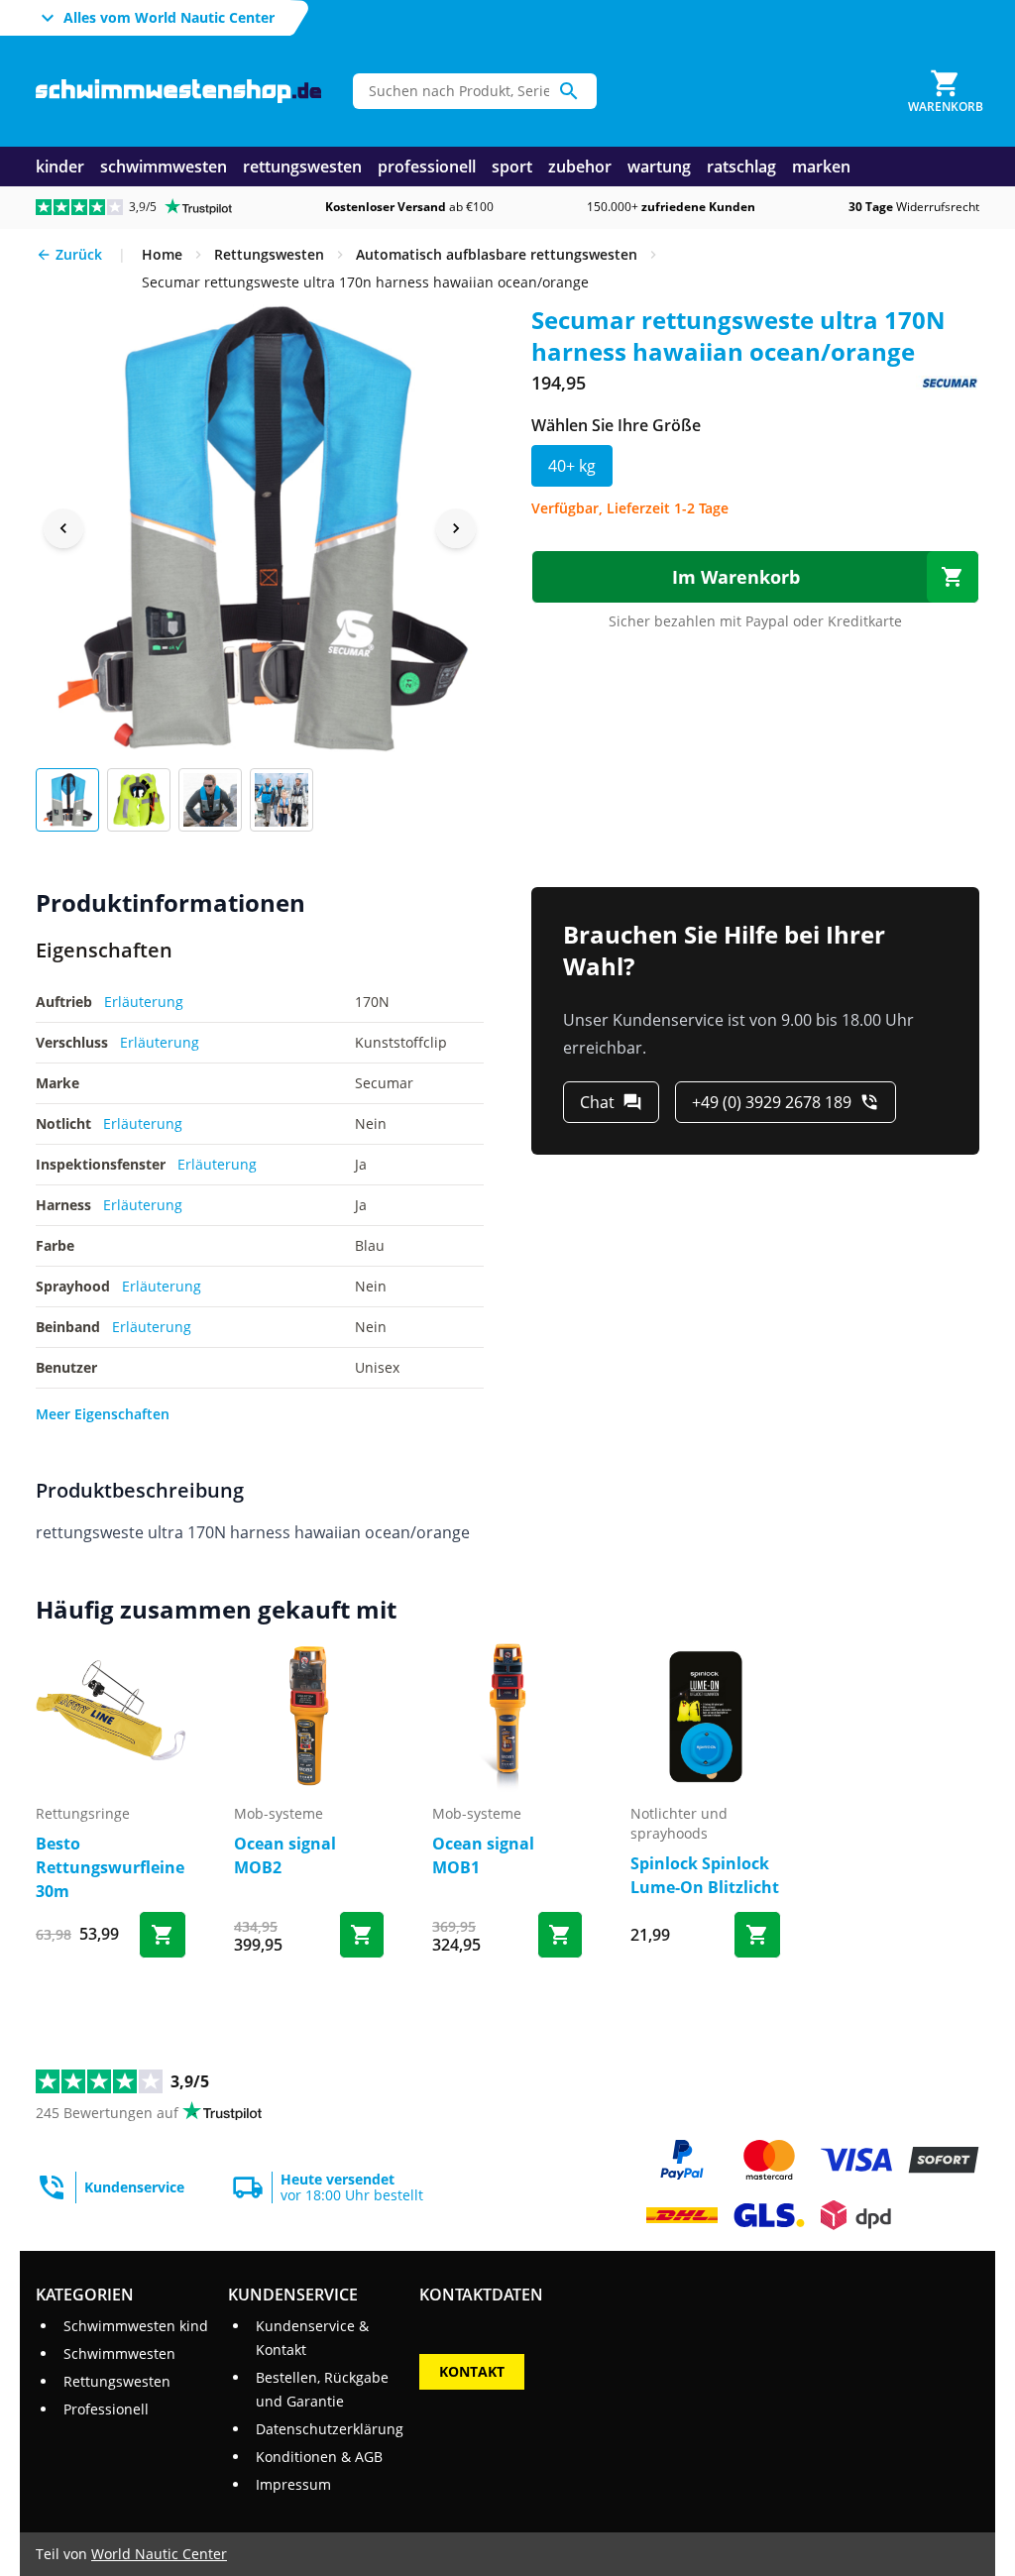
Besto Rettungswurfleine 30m (110, 1867)
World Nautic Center (159, 2554)
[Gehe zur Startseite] (178, 92)
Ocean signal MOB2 (285, 1855)
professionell (427, 167)
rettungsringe (83, 1813)
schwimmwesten (164, 167)
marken (821, 167)
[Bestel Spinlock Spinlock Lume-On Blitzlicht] (757, 1935)
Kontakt (472, 2371)
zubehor (580, 167)
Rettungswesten (117, 2381)
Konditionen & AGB (319, 2457)
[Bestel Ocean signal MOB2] (362, 1935)
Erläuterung (144, 1002)
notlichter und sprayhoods (679, 1823)
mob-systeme (279, 1813)
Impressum (293, 2484)
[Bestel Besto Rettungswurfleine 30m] (163, 1935)
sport (512, 167)
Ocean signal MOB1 (483, 1855)
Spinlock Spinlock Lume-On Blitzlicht (705, 1875)
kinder (60, 167)
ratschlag (741, 167)
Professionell (106, 2409)
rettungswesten (302, 167)
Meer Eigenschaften (103, 1414)
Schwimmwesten (119, 2353)
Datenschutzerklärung (330, 2429)
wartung (659, 167)
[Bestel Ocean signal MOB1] (560, 1935)
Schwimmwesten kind (136, 2326)
